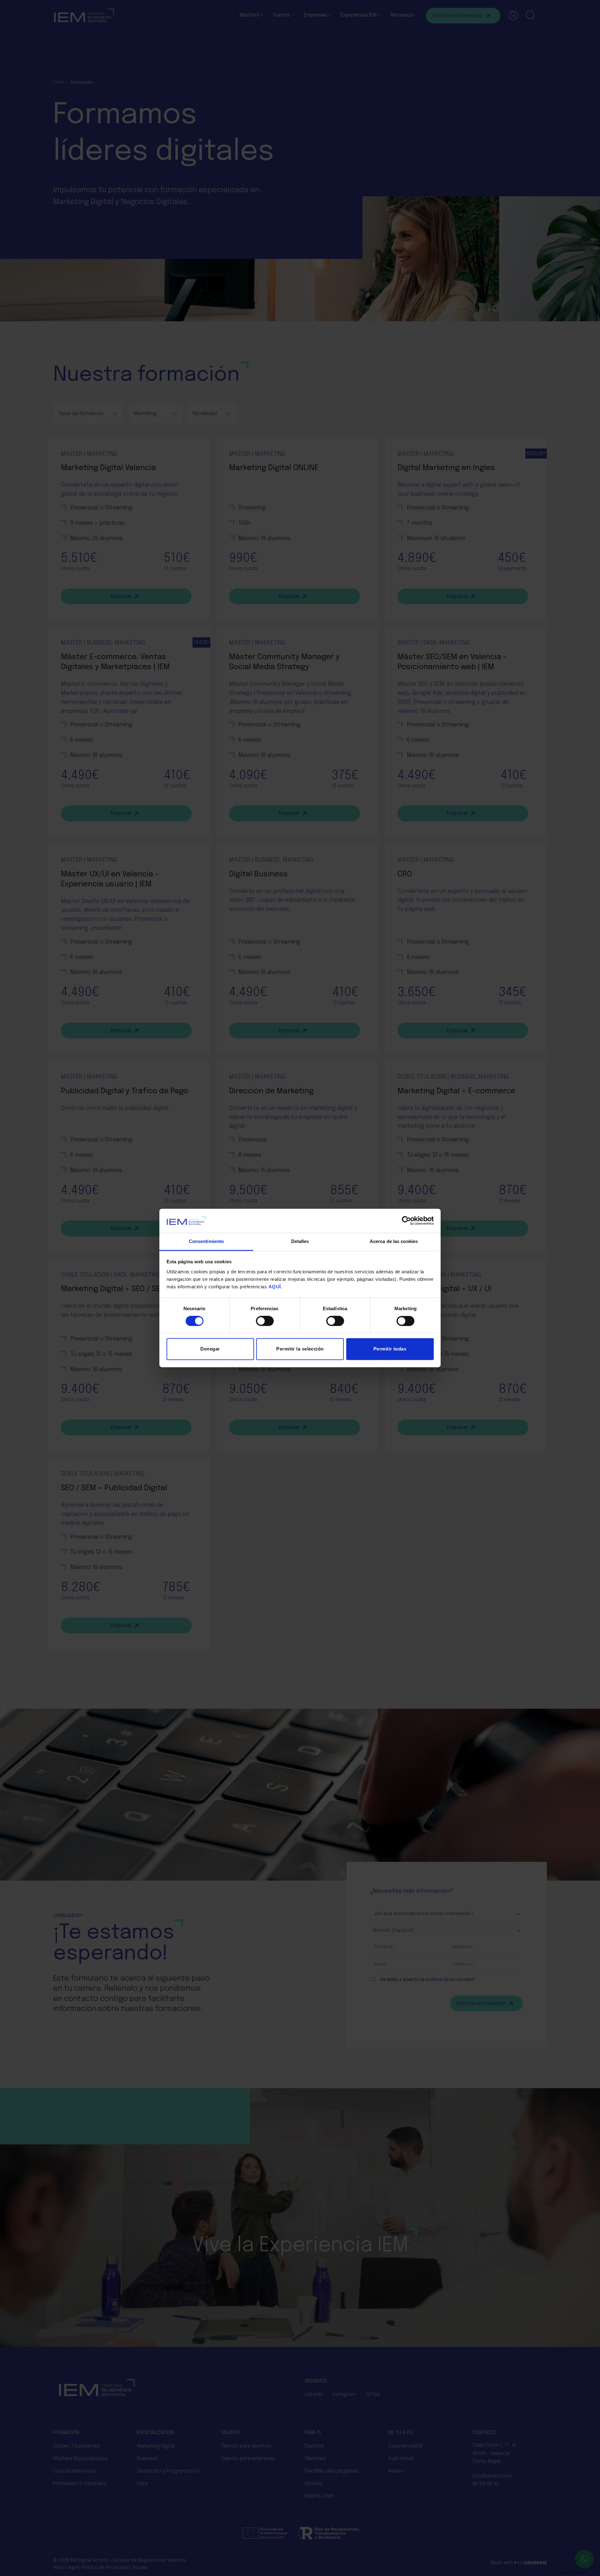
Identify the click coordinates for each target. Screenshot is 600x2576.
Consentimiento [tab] (206, 1241)
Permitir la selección (300, 1349)
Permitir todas (390, 1349)
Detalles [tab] (300, 1241)
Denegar (210, 1349)
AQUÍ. (275, 1287)
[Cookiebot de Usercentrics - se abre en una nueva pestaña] (406, 1221)
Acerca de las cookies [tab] (394, 1241)
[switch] (265, 1321)
